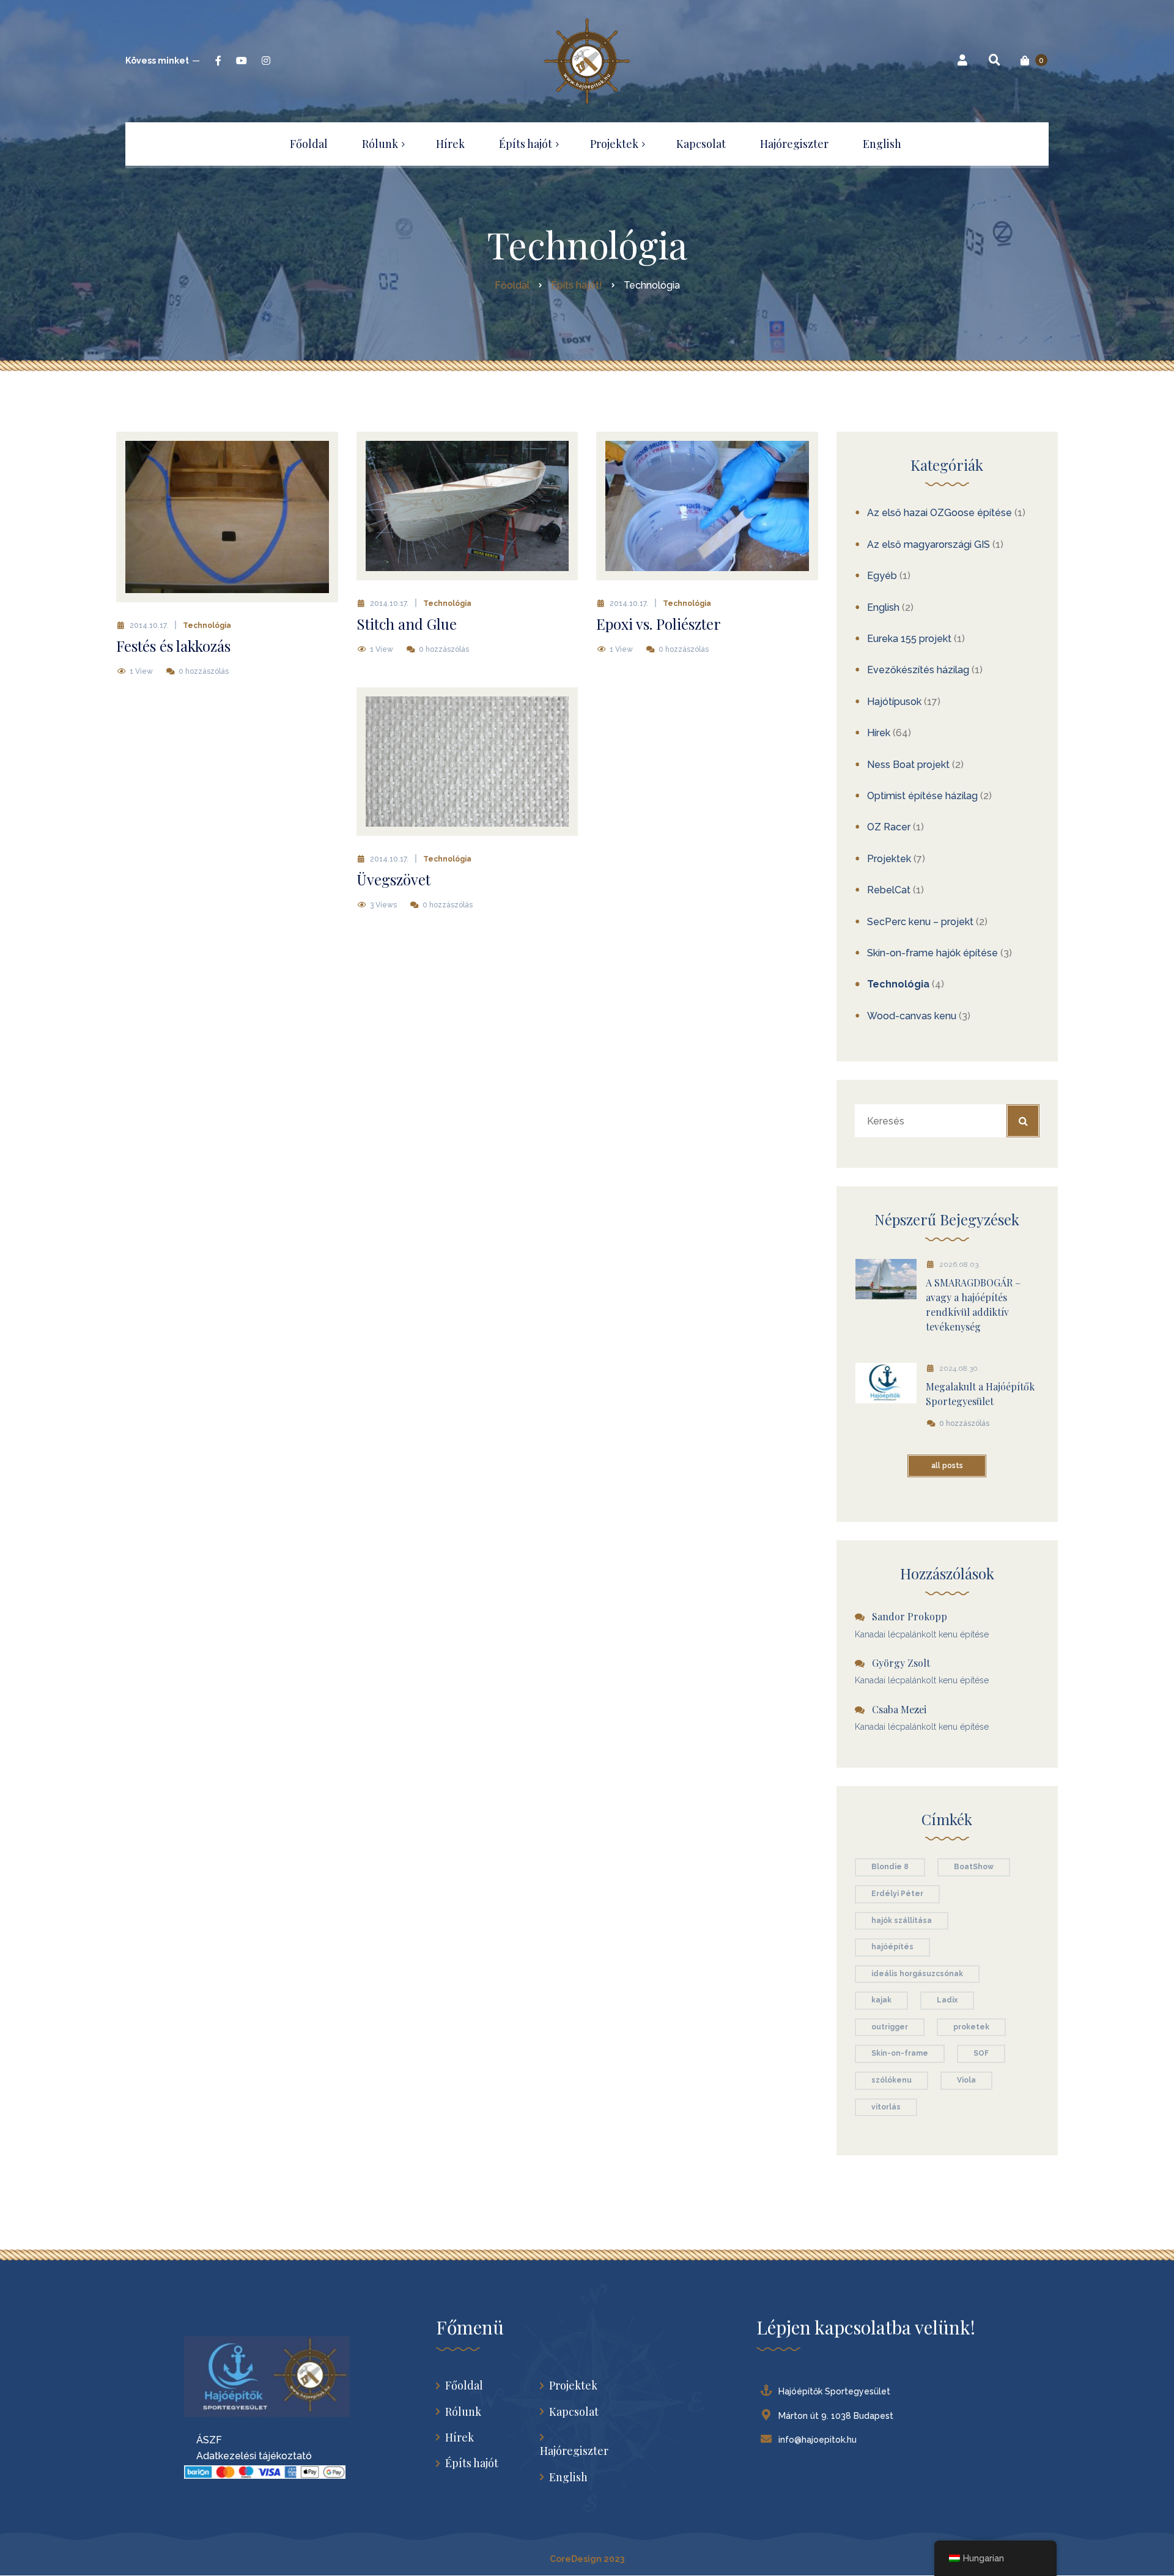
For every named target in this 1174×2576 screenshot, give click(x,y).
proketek (971, 2027)
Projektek (889, 859)
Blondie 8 (890, 1867)
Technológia (207, 626)
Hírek (879, 733)
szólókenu (892, 2080)
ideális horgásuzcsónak (917, 1974)
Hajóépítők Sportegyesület (834, 2391)
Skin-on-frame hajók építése (932, 953)
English (883, 607)
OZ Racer (889, 827)
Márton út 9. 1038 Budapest (836, 2416)
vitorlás (886, 2107)
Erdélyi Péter (897, 1894)
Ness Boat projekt (908, 765)
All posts (947, 1466)
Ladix (947, 2000)
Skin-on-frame (900, 2053)
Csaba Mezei (899, 1709)
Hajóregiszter (574, 2451)
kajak (881, 2000)
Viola (966, 2080)
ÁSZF (203, 2440)
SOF (981, 2053)
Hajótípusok (894, 702)
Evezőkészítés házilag (918, 670)
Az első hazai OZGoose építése (940, 513)
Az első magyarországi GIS (928, 544)
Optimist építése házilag (922, 796)
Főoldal (464, 2386)
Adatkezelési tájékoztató (248, 2456)
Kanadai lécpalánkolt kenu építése (922, 1634)
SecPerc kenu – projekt (920, 922)
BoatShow (974, 1867)
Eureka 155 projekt (909, 639)
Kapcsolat (574, 2412)
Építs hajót (472, 2463)
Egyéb (882, 576)
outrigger (890, 2027)
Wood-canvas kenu (912, 1016)
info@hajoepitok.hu (818, 2440)
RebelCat (889, 890)
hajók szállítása (902, 1921)
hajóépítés (892, 1947)
